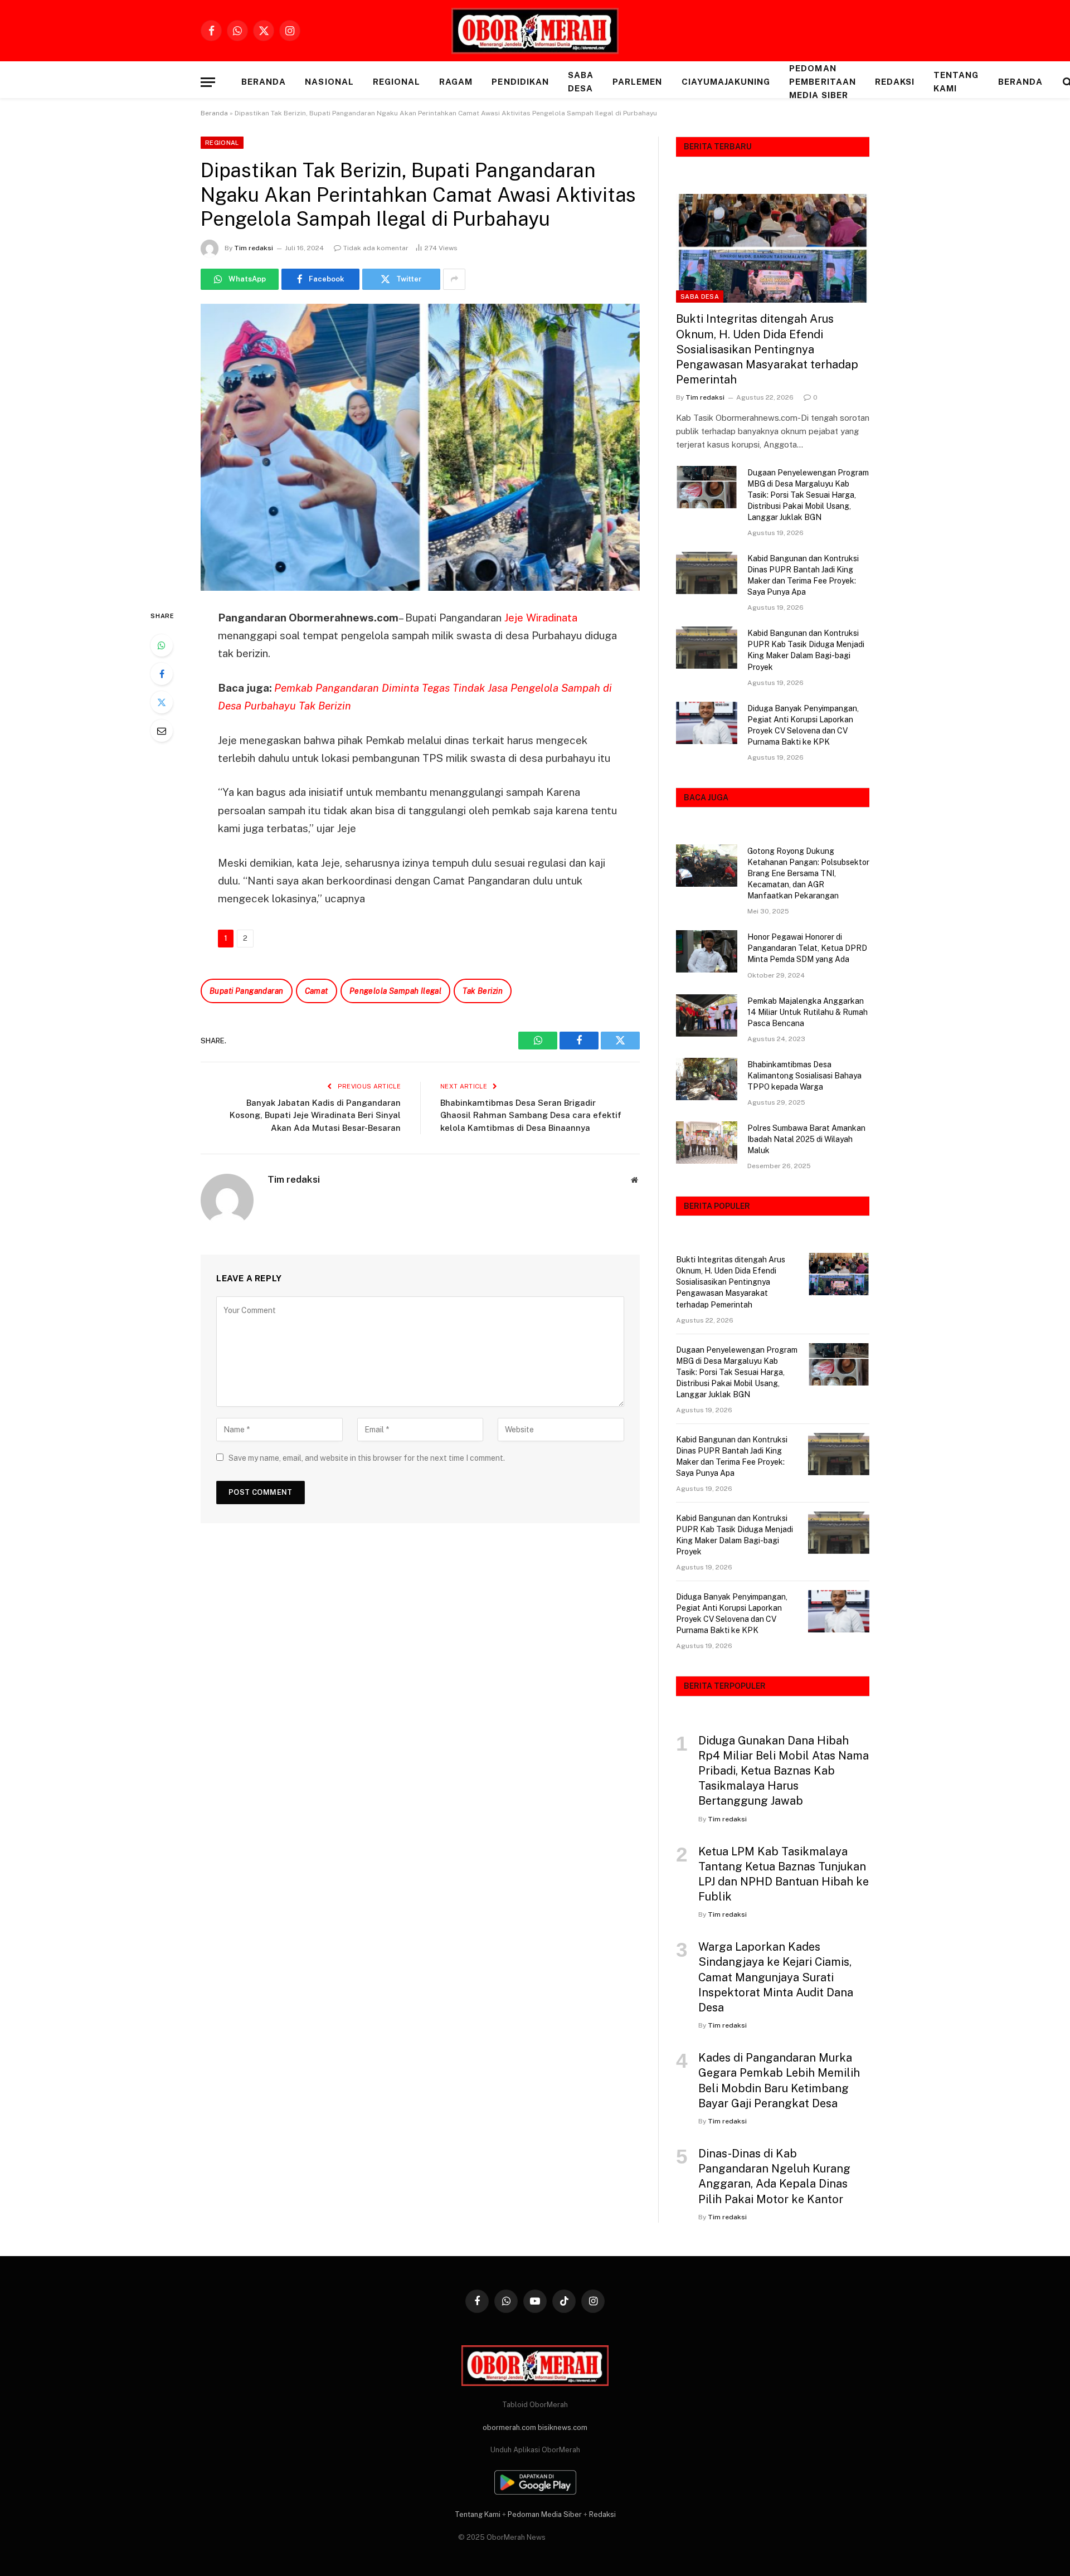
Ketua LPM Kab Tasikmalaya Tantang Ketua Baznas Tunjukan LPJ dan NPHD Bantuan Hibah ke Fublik (784, 1874)
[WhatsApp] (162, 645)
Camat (317, 991)
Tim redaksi (254, 248)
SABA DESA (581, 82)
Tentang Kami (956, 82)
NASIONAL (329, 82)
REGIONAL (397, 82)
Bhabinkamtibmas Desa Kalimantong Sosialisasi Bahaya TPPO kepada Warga (804, 1076)
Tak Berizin (483, 991)
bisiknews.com (563, 2427)
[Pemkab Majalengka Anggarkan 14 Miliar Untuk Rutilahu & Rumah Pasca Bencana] (707, 1015)
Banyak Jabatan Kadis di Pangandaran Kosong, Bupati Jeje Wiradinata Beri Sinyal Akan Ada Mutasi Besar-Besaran (315, 1115)
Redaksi (895, 82)
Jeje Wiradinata (541, 618)
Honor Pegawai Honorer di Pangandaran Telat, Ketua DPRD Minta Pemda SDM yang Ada (807, 948)
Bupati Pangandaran (247, 991)
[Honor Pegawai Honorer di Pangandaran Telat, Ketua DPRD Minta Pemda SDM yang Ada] (707, 951)
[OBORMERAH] (535, 31)
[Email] (162, 731)
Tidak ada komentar (376, 248)
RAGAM (456, 82)
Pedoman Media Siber (545, 2514)
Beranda (264, 82)
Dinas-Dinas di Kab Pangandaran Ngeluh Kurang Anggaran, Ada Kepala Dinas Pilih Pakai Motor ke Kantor (774, 2176)
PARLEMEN (637, 82)
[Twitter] (162, 702)
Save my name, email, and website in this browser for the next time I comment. (367, 1458)
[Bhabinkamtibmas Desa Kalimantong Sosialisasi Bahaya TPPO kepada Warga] (707, 1079)
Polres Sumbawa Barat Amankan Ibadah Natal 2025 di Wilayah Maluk (806, 1139)
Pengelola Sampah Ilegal (396, 991)
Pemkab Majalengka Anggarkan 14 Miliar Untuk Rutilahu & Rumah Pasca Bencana (808, 1012)
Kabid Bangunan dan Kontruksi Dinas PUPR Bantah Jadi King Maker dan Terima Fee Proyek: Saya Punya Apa (803, 575)
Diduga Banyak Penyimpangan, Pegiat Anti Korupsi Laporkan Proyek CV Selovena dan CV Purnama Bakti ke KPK (803, 725)
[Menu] (208, 82)
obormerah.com (509, 2427)
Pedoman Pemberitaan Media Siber (823, 82)
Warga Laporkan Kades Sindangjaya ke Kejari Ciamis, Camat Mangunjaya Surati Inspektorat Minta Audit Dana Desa (776, 1977)
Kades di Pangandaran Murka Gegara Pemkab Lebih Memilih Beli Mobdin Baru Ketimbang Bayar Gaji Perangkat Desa (779, 2081)
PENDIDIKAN (520, 82)
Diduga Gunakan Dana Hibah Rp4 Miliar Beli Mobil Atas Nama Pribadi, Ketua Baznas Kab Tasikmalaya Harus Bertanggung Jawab (784, 1771)
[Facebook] (162, 674)
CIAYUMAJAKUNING (726, 82)
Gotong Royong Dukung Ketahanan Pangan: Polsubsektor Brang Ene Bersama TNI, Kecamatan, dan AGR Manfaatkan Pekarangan (808, 873)
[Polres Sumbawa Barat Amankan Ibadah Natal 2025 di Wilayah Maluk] (707, 1143)
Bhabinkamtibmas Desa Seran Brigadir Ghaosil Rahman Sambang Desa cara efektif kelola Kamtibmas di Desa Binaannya (531, 1115)
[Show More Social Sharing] (454, 279)
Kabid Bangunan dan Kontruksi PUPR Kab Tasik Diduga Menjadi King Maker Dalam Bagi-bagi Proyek (806, 650)
